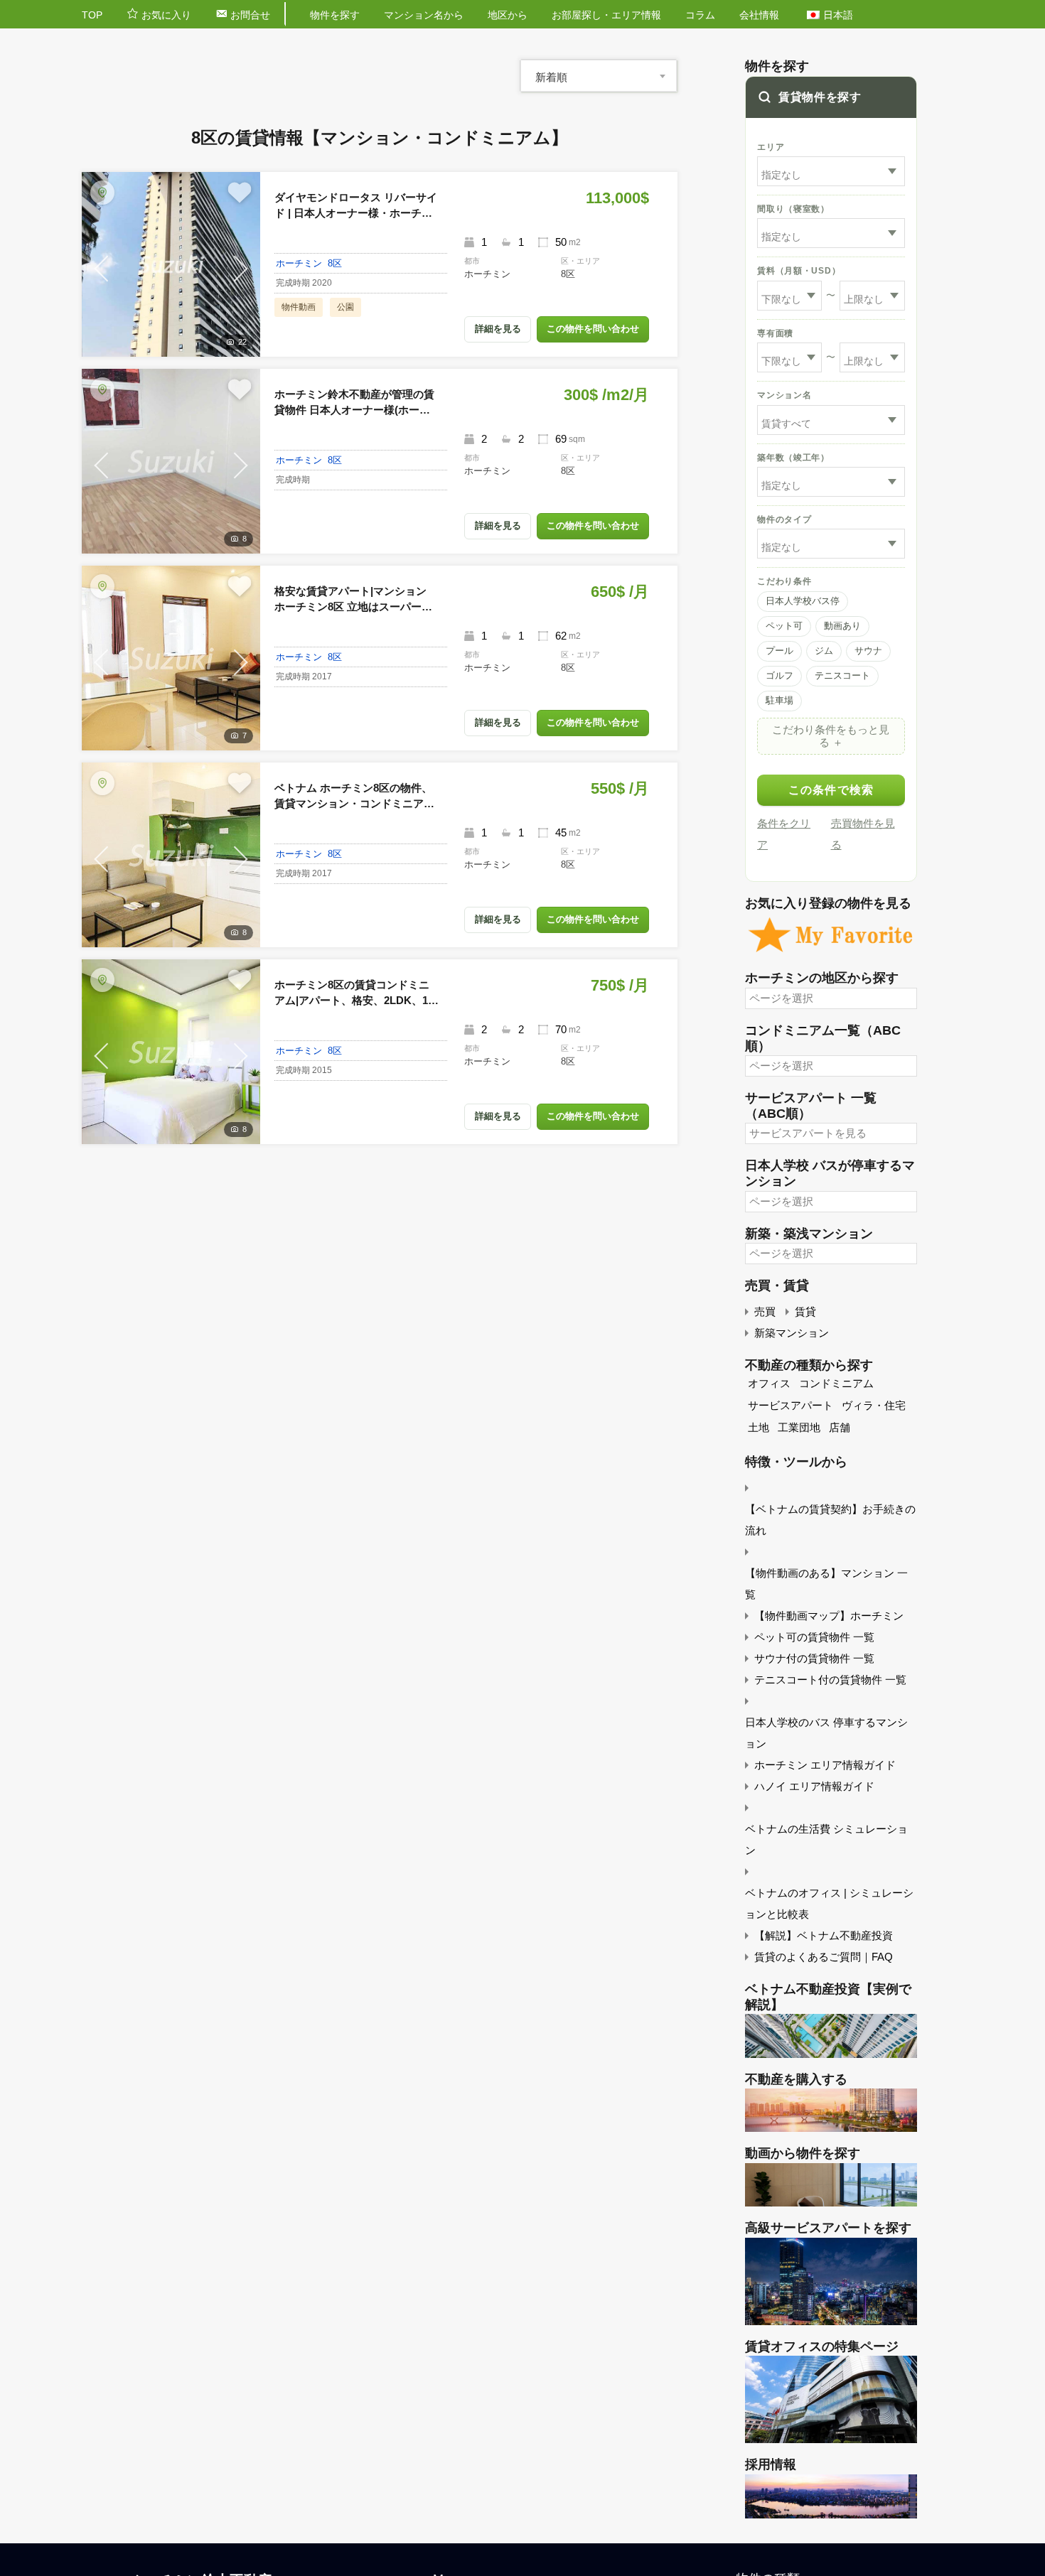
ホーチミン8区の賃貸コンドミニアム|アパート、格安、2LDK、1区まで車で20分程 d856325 (357, 994)
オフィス (769, 1383)
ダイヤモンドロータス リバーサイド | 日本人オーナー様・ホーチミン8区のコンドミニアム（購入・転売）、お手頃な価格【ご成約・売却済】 (356, 206)
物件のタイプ (784, 519)
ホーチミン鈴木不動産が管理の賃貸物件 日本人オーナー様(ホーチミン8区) (354, 403)
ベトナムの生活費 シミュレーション (826, 1839)
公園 (345, 307)
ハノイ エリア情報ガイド (814, 1786)
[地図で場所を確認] (102, 193)
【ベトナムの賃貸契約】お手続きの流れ (830, 1520)
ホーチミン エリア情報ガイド (825, 1765)
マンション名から (424, 15)
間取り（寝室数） (793, 209)
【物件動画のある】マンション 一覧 (826, 1584)
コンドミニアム (836, 1383)
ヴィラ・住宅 (874, 1405)
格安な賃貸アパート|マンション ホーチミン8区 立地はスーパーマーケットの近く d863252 (353, 600)
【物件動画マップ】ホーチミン (829, 1616)
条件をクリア (784, 834)
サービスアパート (791, 1405)
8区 (335, 263)
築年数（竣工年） (793, 458)
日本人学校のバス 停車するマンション (826, 1733)
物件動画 (299, 307)
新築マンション (792, 1333)
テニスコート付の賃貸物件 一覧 (830, 1680)
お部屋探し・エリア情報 (606, 15)
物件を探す (335, 15)
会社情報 (759, 15)
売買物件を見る (863, 834)
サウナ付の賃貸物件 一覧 (814, 1658)
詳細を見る (498, 329)
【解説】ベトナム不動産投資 (824, 1935)
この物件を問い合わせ (593, 329)
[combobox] (599, 76)
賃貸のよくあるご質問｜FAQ (824, 1957)
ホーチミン (299, 263)
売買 (765, 1311)
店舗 (840, 1427)
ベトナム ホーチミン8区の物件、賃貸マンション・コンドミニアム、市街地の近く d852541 (353, 797)
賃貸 (805, 1311)
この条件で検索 (831, 790)
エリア (771, 147)
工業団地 (799, 1427)
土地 (759, 1427)
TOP (92, 15)
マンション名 (784, 395)
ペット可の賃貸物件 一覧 (814, 1637)
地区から (508, 15)
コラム (700, 15)
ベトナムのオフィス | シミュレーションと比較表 (829, 1903)
